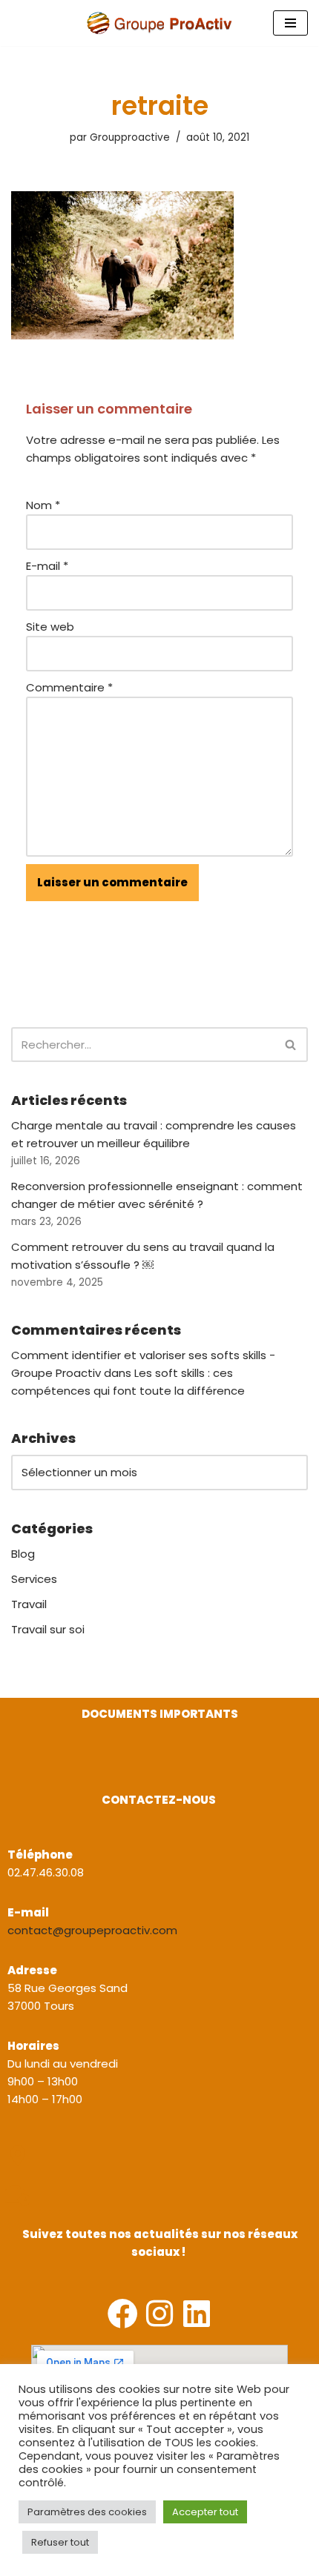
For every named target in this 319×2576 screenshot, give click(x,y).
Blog (23, 1554)
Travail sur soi (48, 1629)
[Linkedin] (197, 2313)
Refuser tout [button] (60, 2542)
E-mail (47, 566)
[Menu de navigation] (290, 23)
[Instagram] (160, 2313)
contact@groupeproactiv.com (92, 1930)
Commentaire (69, 687)
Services (34, 1579)
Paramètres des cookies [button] (87, 2512)
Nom (43, 505)
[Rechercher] (291, 1045)
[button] (13, 1768)
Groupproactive (130, 137)
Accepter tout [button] (205, 2512)
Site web (50, 627)
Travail (29, 1604)
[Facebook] (123, 2313)
